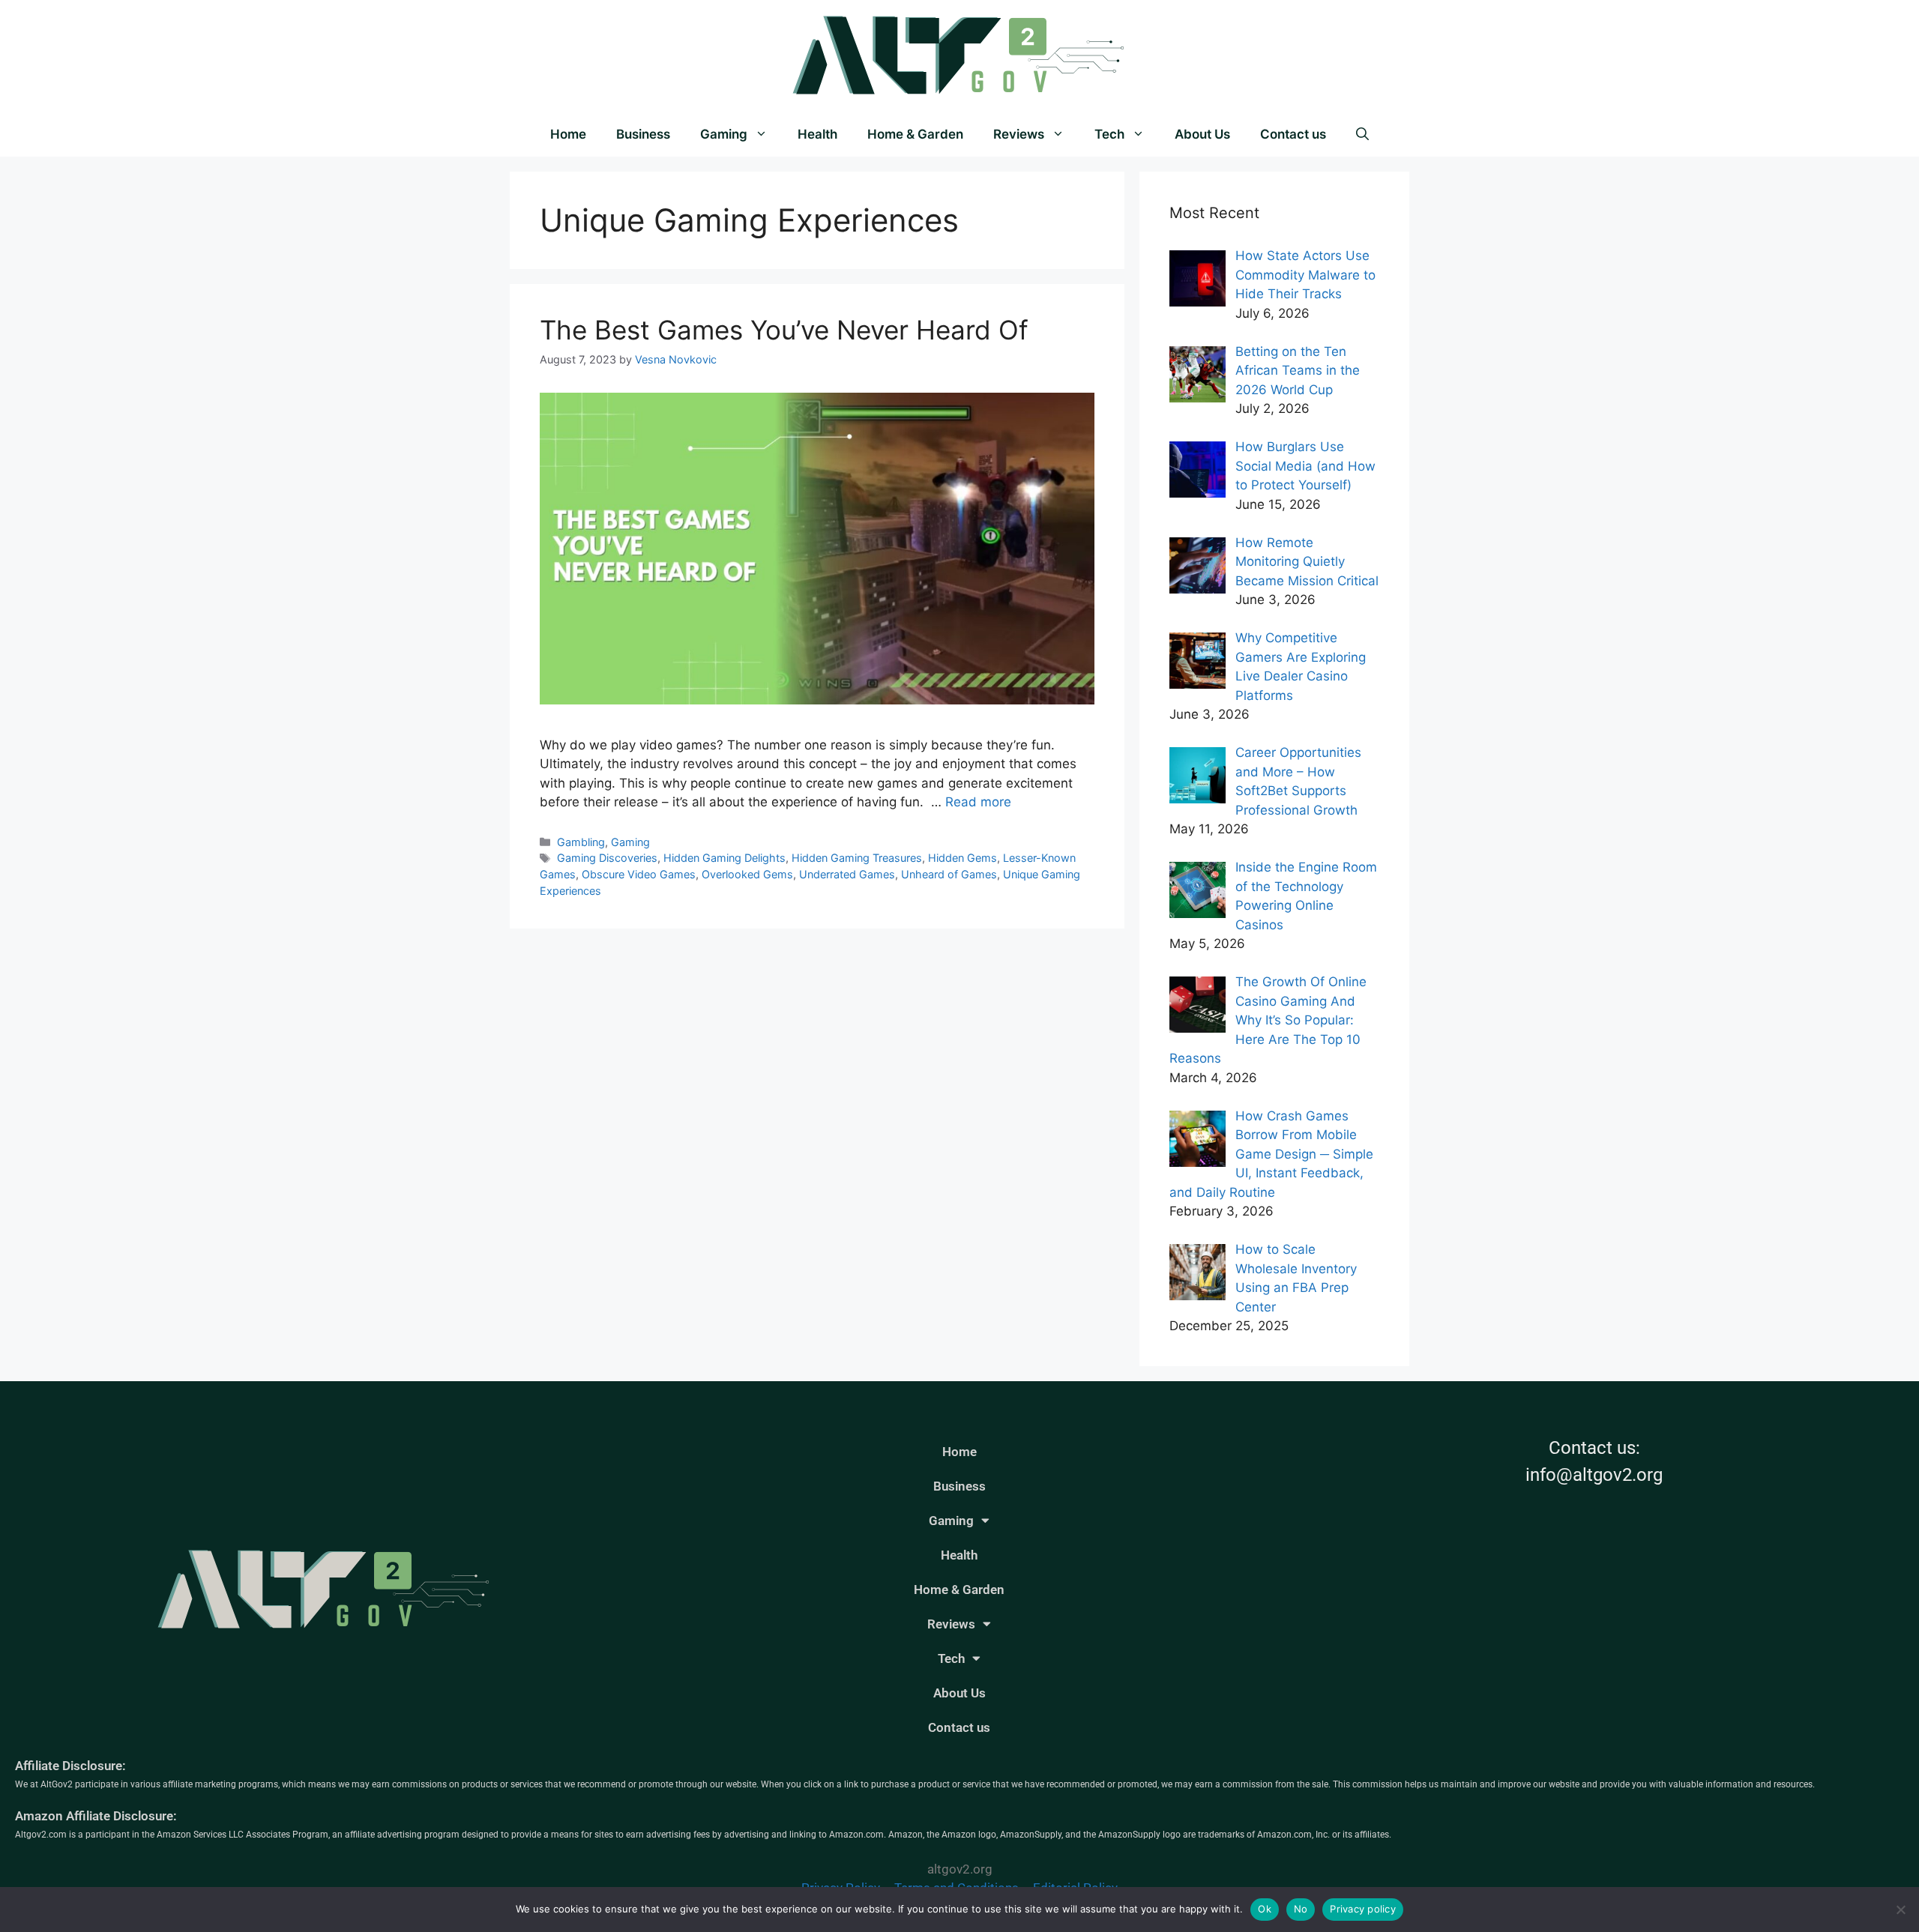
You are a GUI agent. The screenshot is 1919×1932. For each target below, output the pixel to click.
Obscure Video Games (639, 874)
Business (643, 134)
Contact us (1293, 134)
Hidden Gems (962, 858)
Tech (1109, 134)
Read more (978, 802)
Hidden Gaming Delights (724, 858)
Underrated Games (847, 874)
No (1301, 1909)
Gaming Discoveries (607, 858)
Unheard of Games (949, 874)
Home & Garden (915, 134)
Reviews (1019, 134)
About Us (1202, 134)
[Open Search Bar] (1362, 134)
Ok (1265, 1909)
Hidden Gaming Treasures (857, 858)
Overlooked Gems (747, 874)
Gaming (724, 134)
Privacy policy (1363, 1909)
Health (817, 134)
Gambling (581, 842)
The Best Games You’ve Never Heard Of (784, 330)
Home (568, 134)
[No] (1900, 1910)
